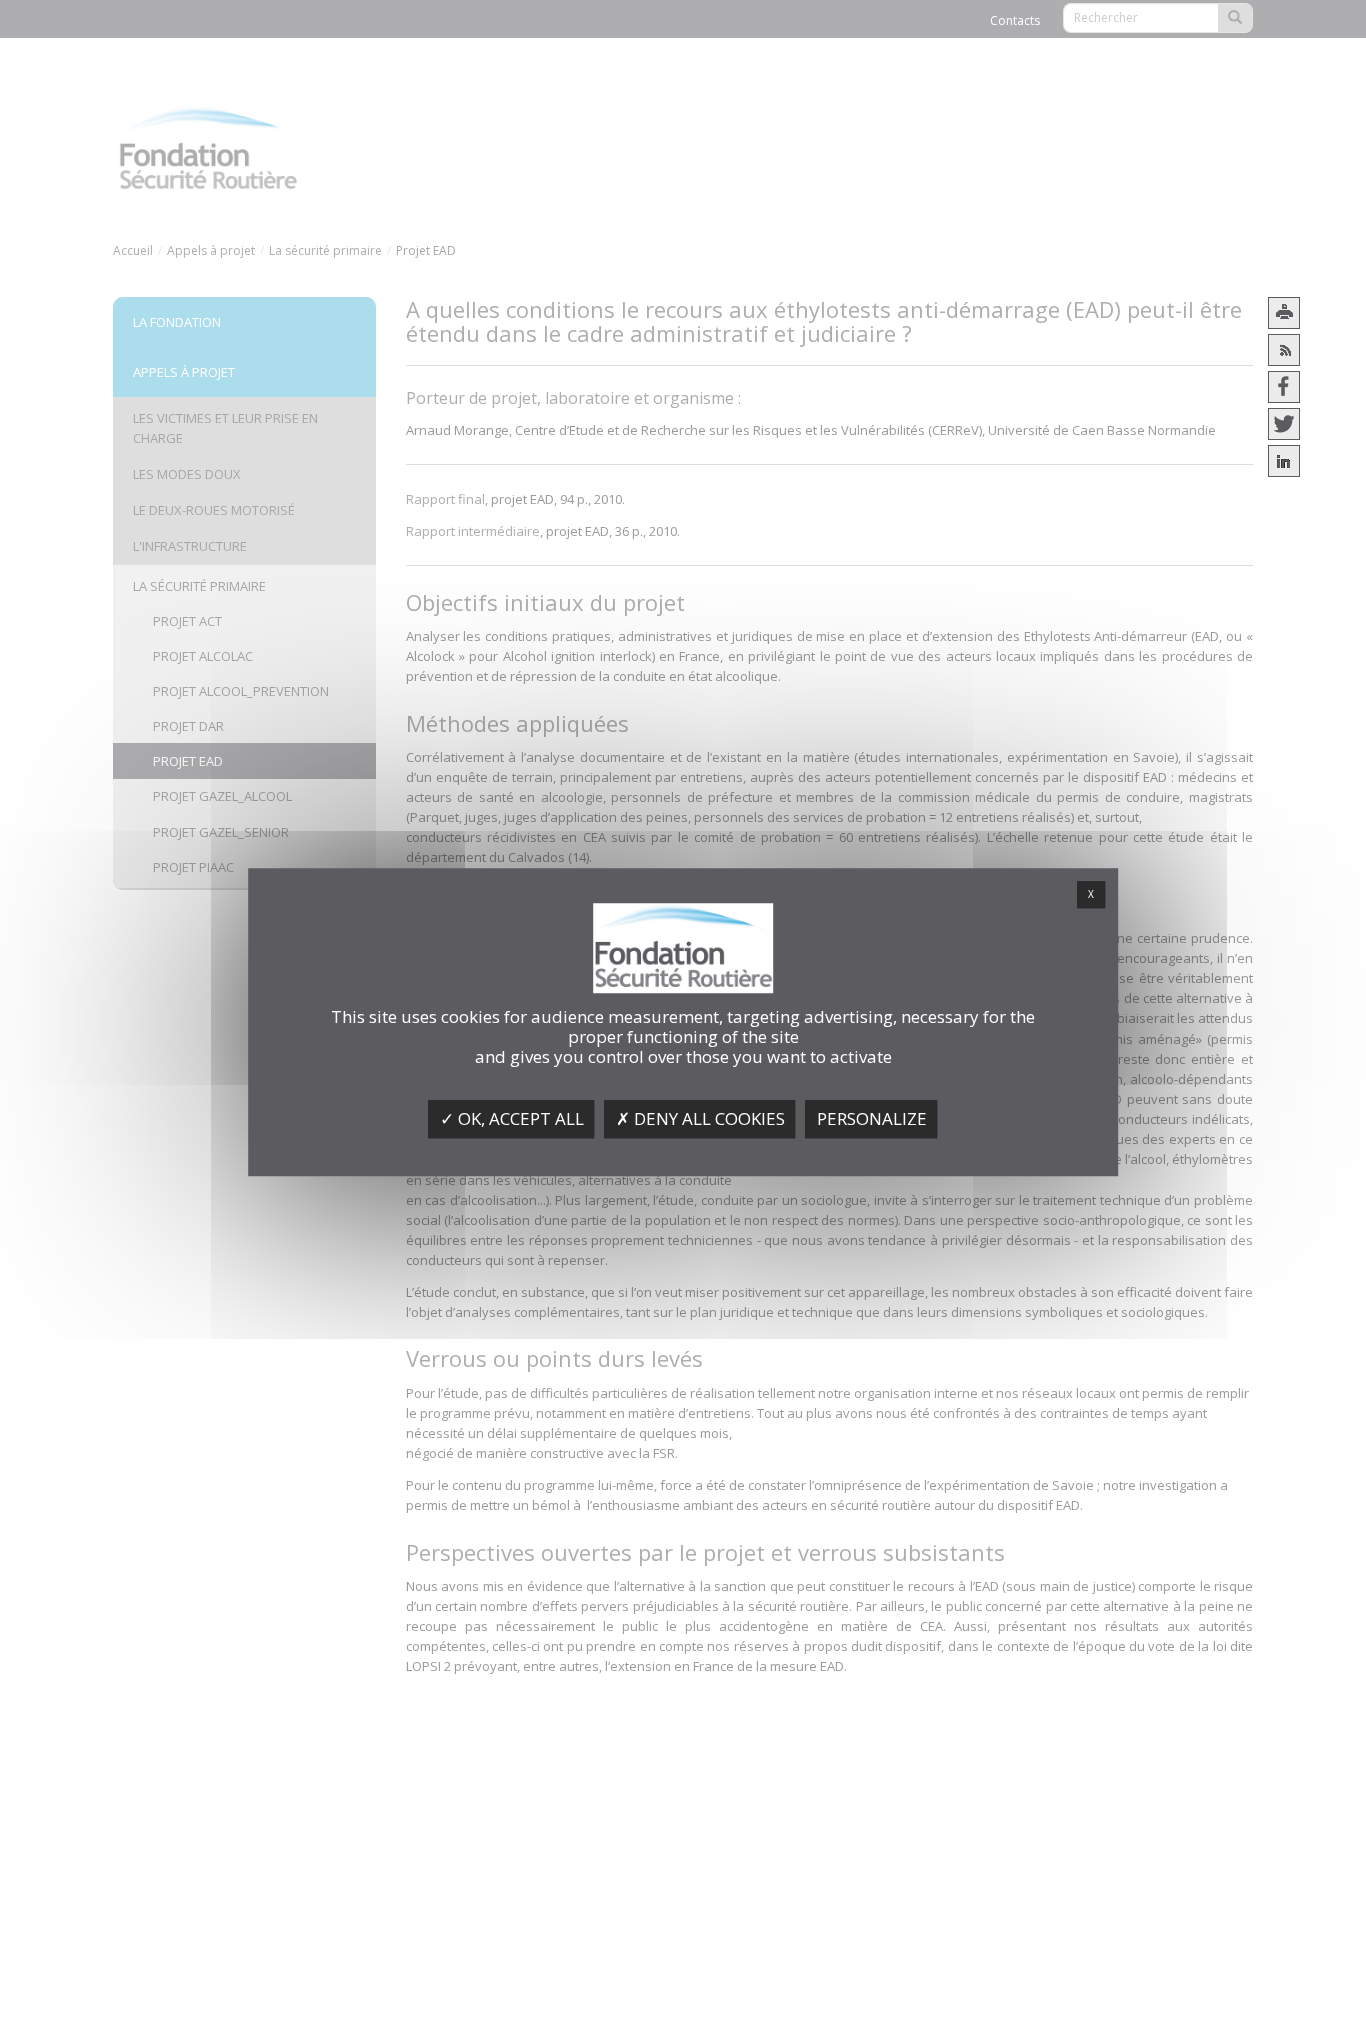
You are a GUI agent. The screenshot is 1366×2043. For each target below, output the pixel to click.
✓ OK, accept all (512, 1118)
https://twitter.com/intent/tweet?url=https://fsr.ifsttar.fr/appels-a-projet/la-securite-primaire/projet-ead (1284, 424)
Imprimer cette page (1284, 313)
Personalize (872, 1118)
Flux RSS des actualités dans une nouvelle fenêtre (1284, 350)
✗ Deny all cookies (700, 1118)
